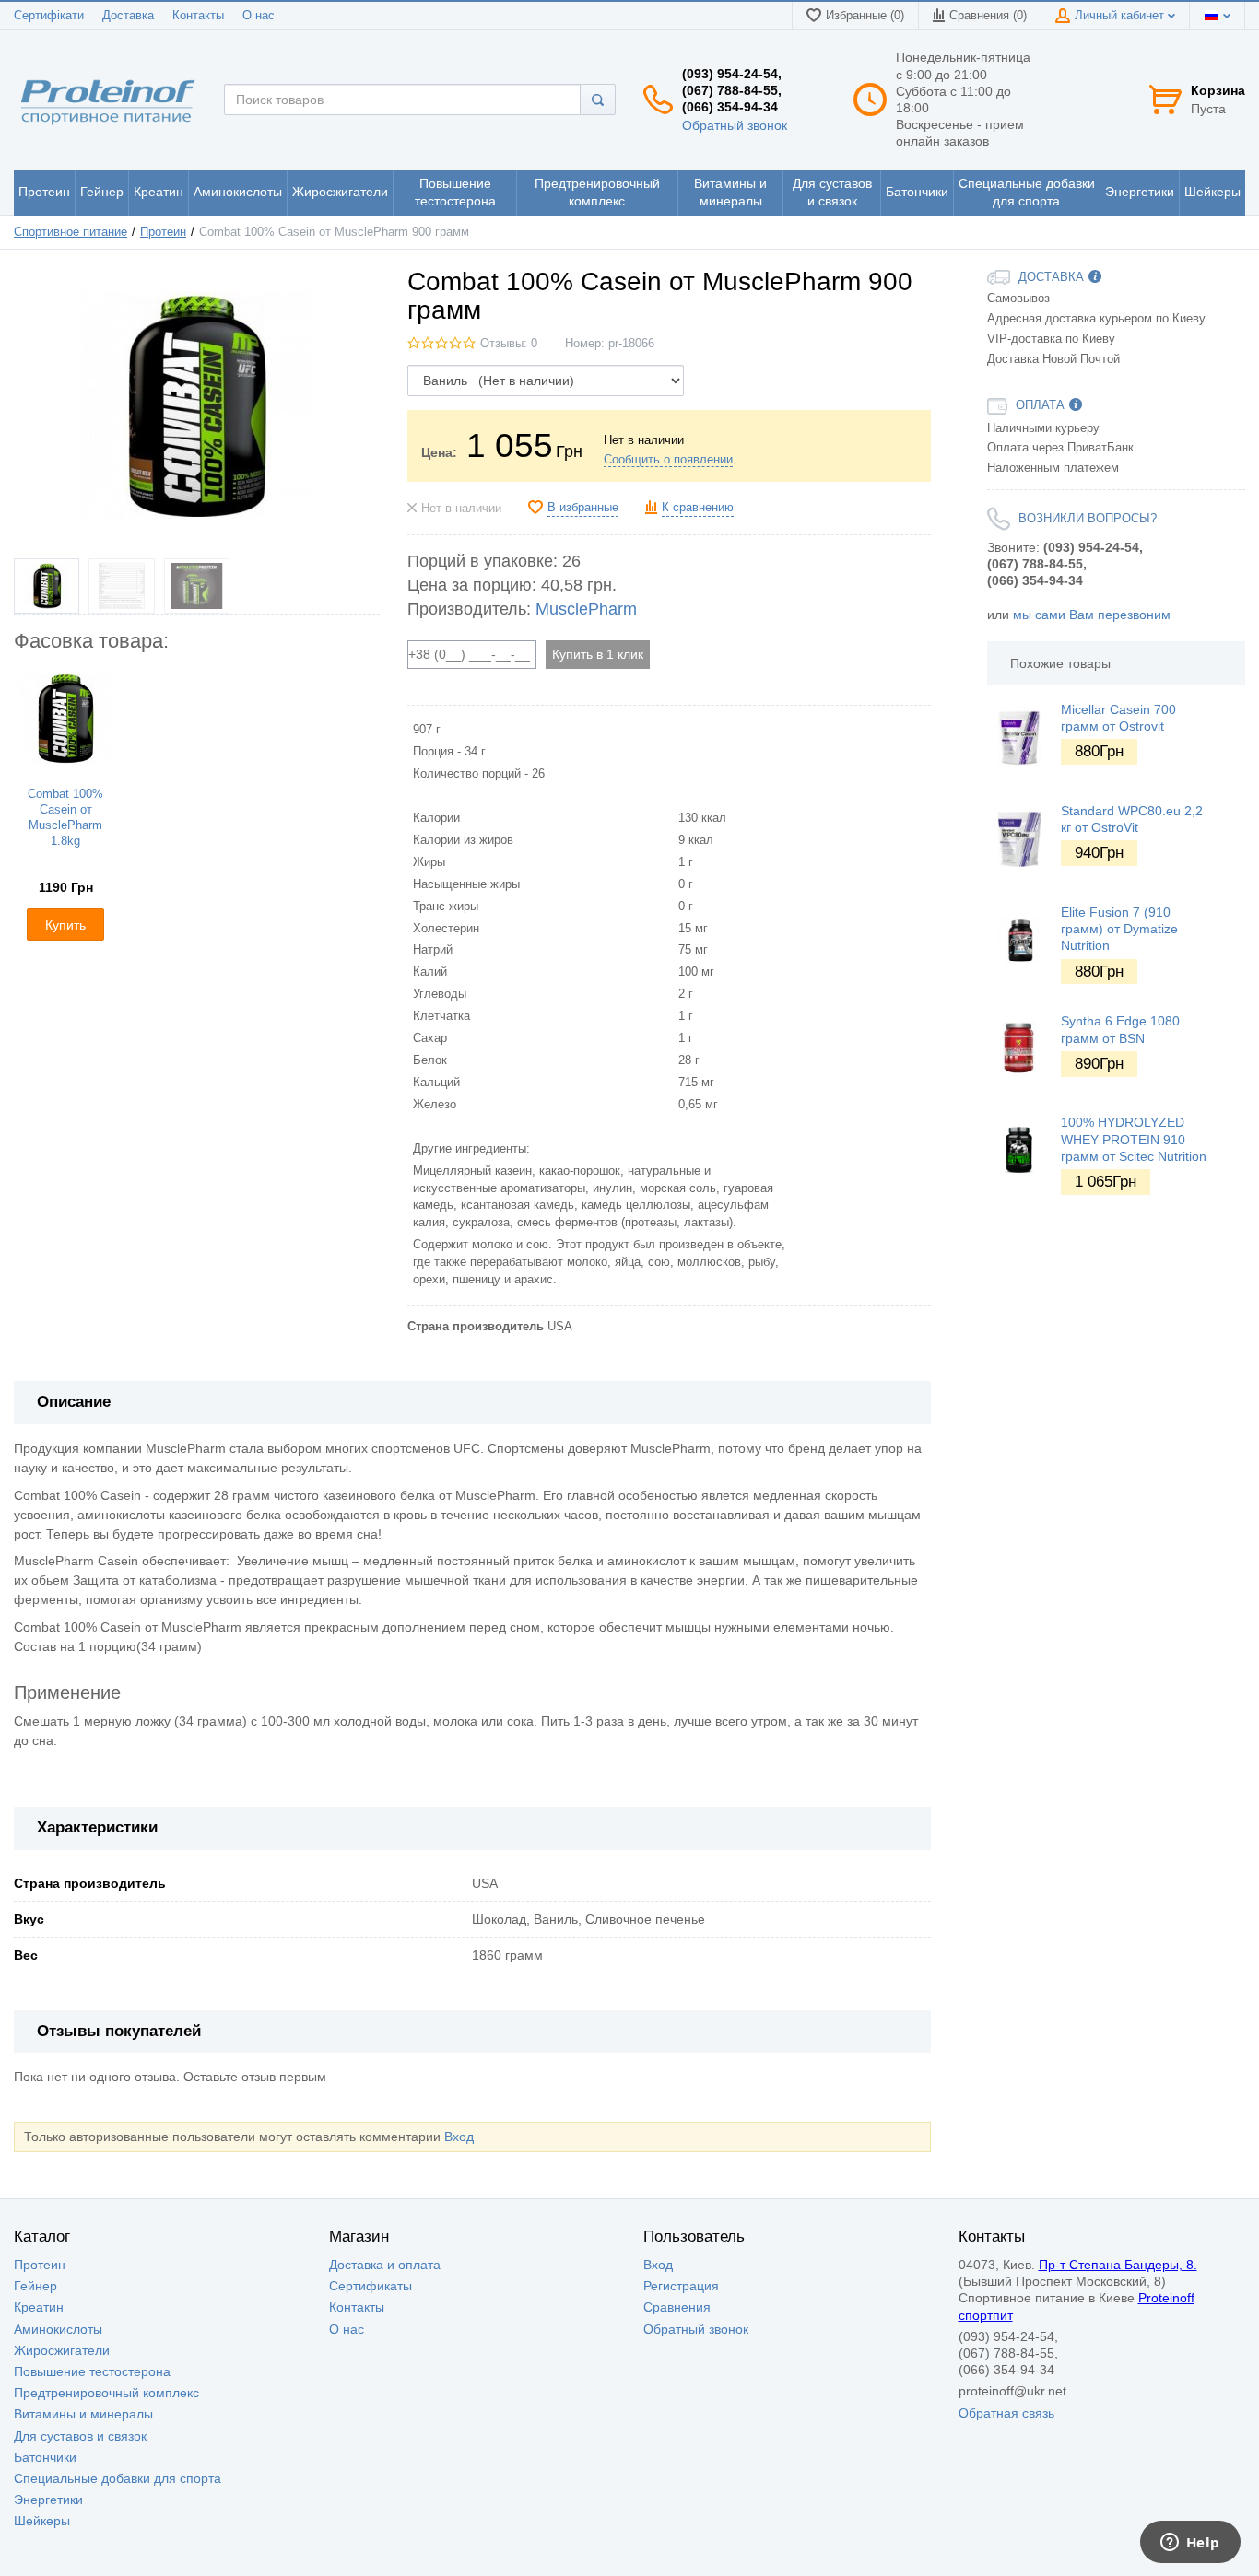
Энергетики (48, 2500)
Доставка (128, 16)
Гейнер (35, 2286)
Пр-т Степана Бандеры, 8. (1118, 2265)
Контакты (198, 16)
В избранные (583, 508)
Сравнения (677, 2307)
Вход (459, 2137)
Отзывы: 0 (509, 344)
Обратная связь (1006, 2413)
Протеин (163, 232)
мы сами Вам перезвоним (1092, 615)
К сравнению (698, 508)
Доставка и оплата (385, 2265)
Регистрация (681, 2286)
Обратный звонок (735, 125)
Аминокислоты (58, 2329)
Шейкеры (42, 2521)
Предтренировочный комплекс (106, 2393)
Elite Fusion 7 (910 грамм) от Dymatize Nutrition (1119, 929)
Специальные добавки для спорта (118, 2478)
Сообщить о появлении (668, 460)
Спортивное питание (71, 232)
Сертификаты (371, 2286)
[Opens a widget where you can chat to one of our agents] (1190, 2544)
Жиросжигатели (62, 2350)
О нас (259, 16)
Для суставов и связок (80, 2436)
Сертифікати (49, 16)
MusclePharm (586, 609)
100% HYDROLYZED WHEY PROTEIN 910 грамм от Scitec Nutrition (1134, 1139)
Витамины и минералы (83, 2414)
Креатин (39, 2307)
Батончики (45, 2457)
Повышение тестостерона (92, 2371)
